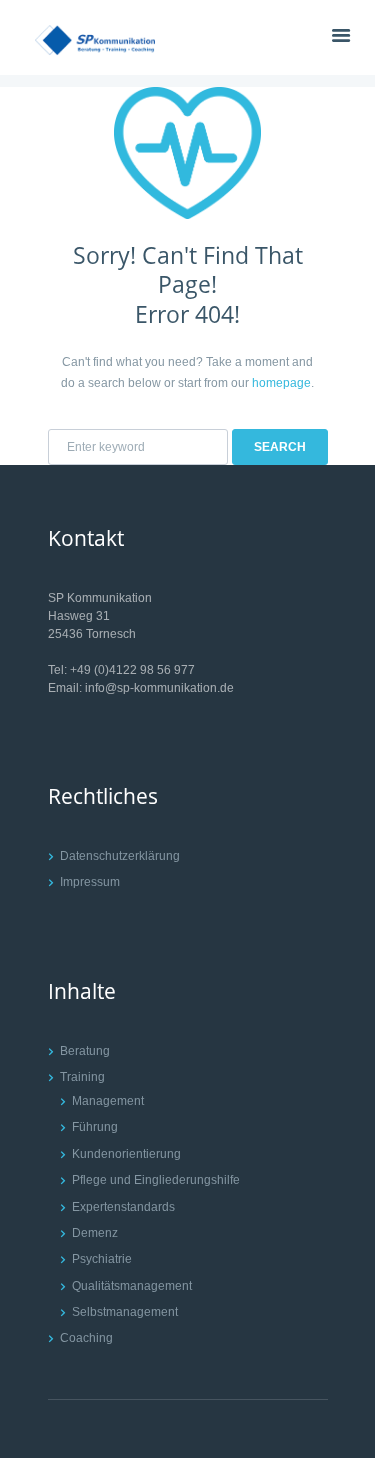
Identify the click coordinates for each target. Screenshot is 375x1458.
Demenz (95, 1233)
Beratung (85, 1051)
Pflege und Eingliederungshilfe (156, 1180)
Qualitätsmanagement (132, 1286)
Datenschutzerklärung (120, 856)
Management (108, 1101)
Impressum (90, 882)
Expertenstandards (123, 1207)
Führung (95, 1127)
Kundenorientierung (126, 1154)
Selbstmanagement (125, 1312)
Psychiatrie (102, 1259)
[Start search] (280, 446)
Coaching (86, 1338)
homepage (281, 383)
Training (82, 1077)
